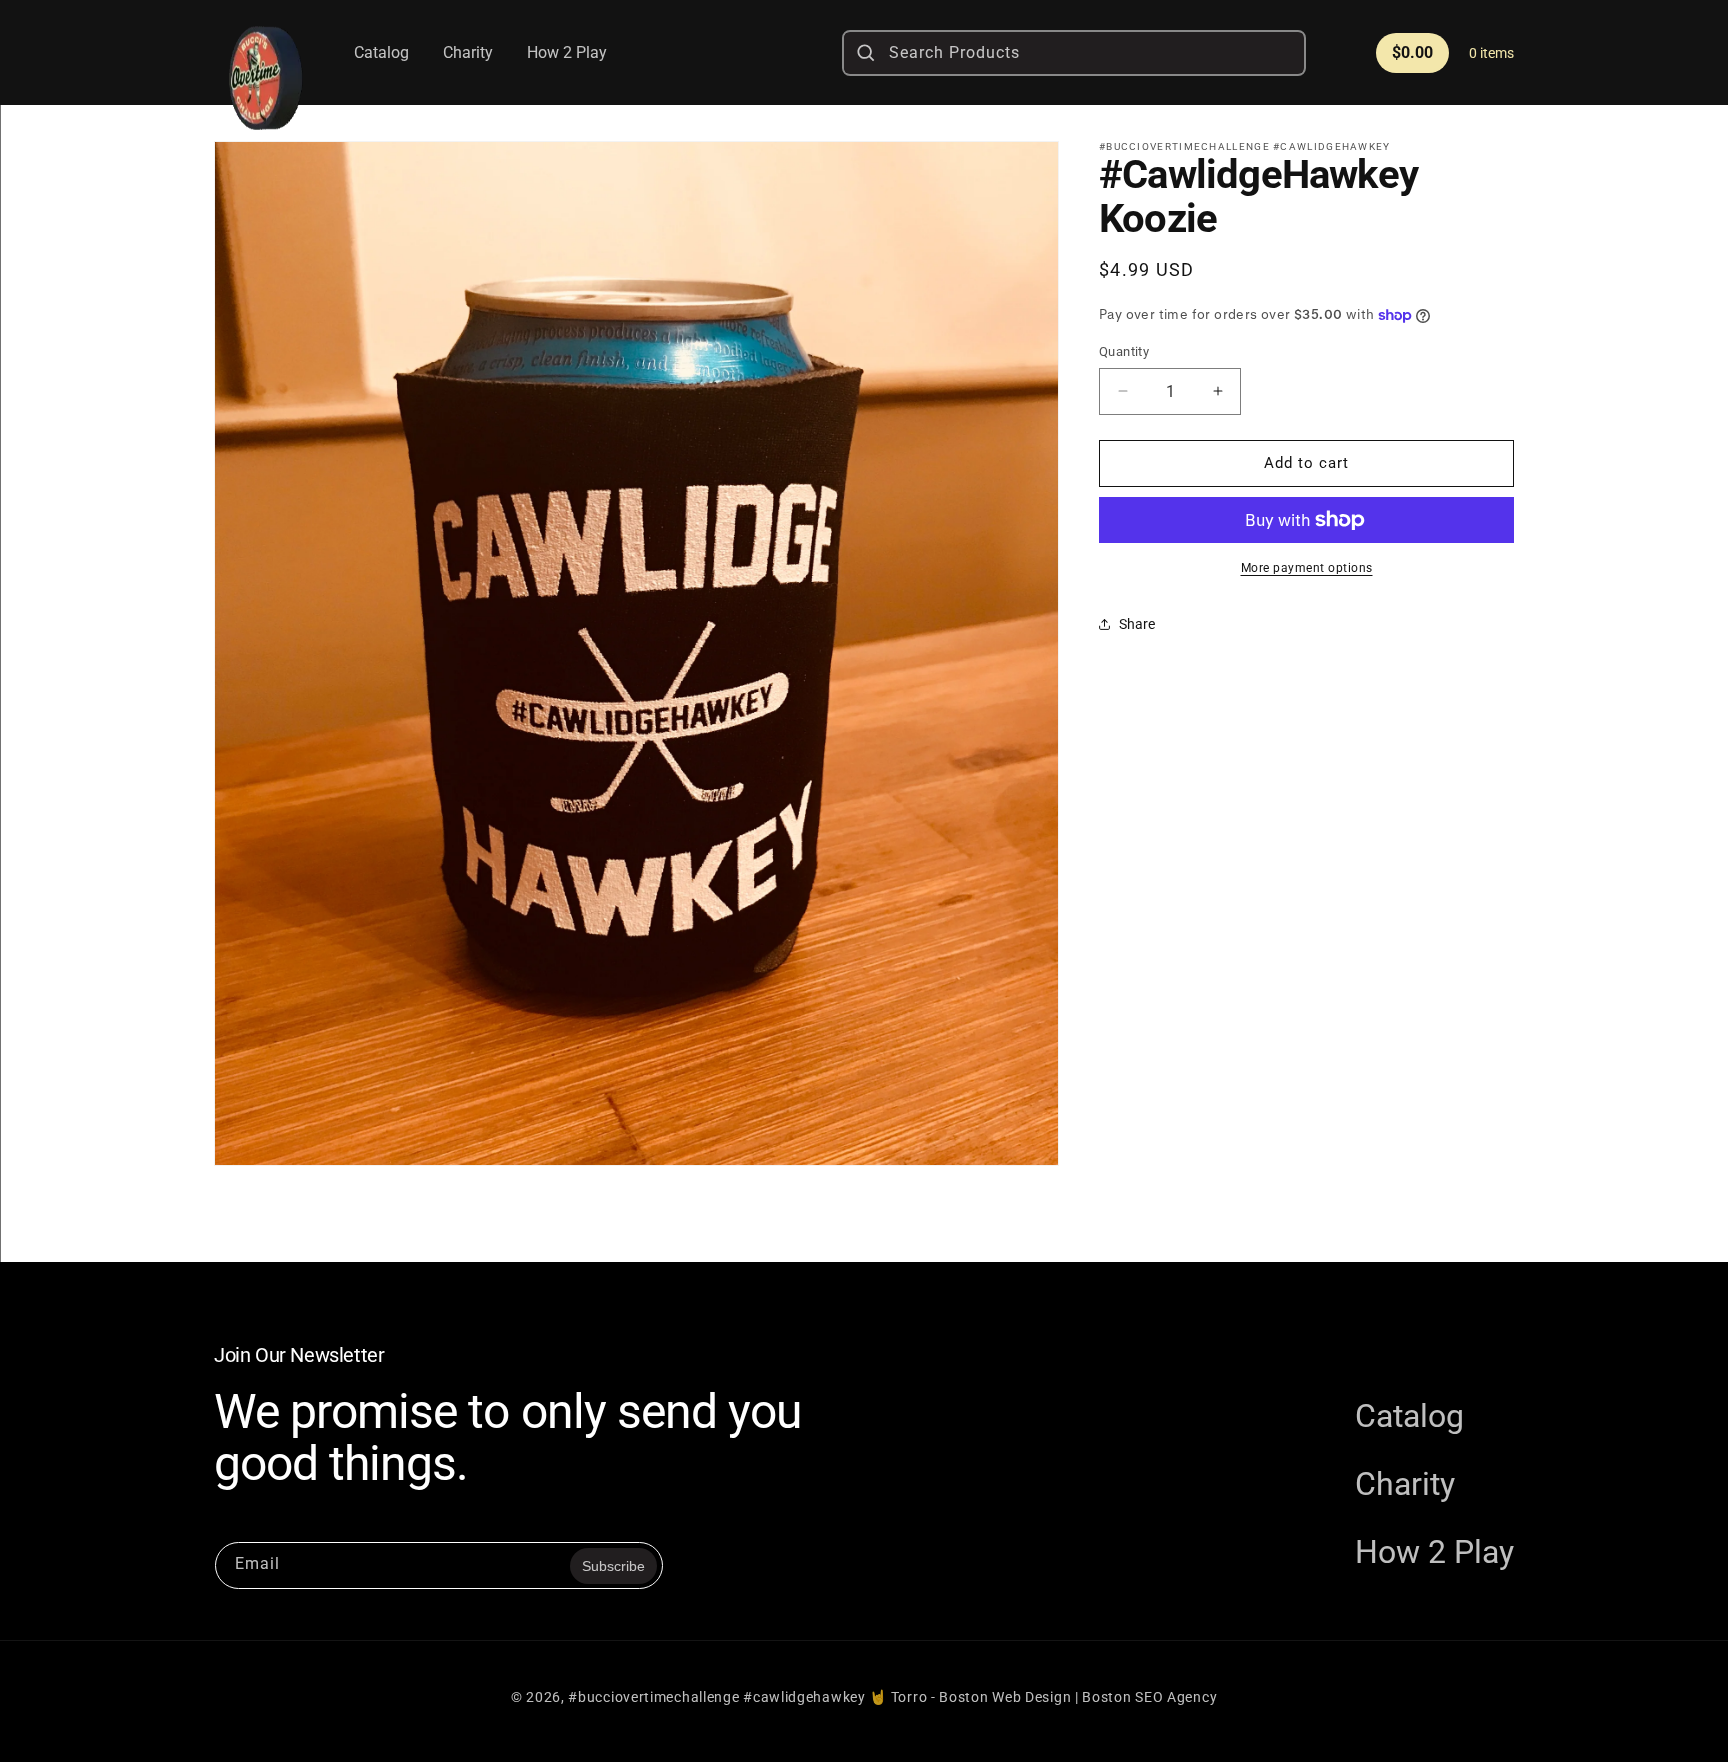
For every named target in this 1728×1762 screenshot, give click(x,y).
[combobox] (1074, 53)
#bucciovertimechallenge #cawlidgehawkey (716, 1697)
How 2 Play (1434, 1552)
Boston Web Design (1005, 1697)
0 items (1491, 53)
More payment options (1307, 568)
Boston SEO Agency (1149, 1697)
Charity (1405, 1484)
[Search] (866, 53)
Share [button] (1137, 624)
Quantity (1124, 351)
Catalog (1409, 1416)
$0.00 (1412, 52)
